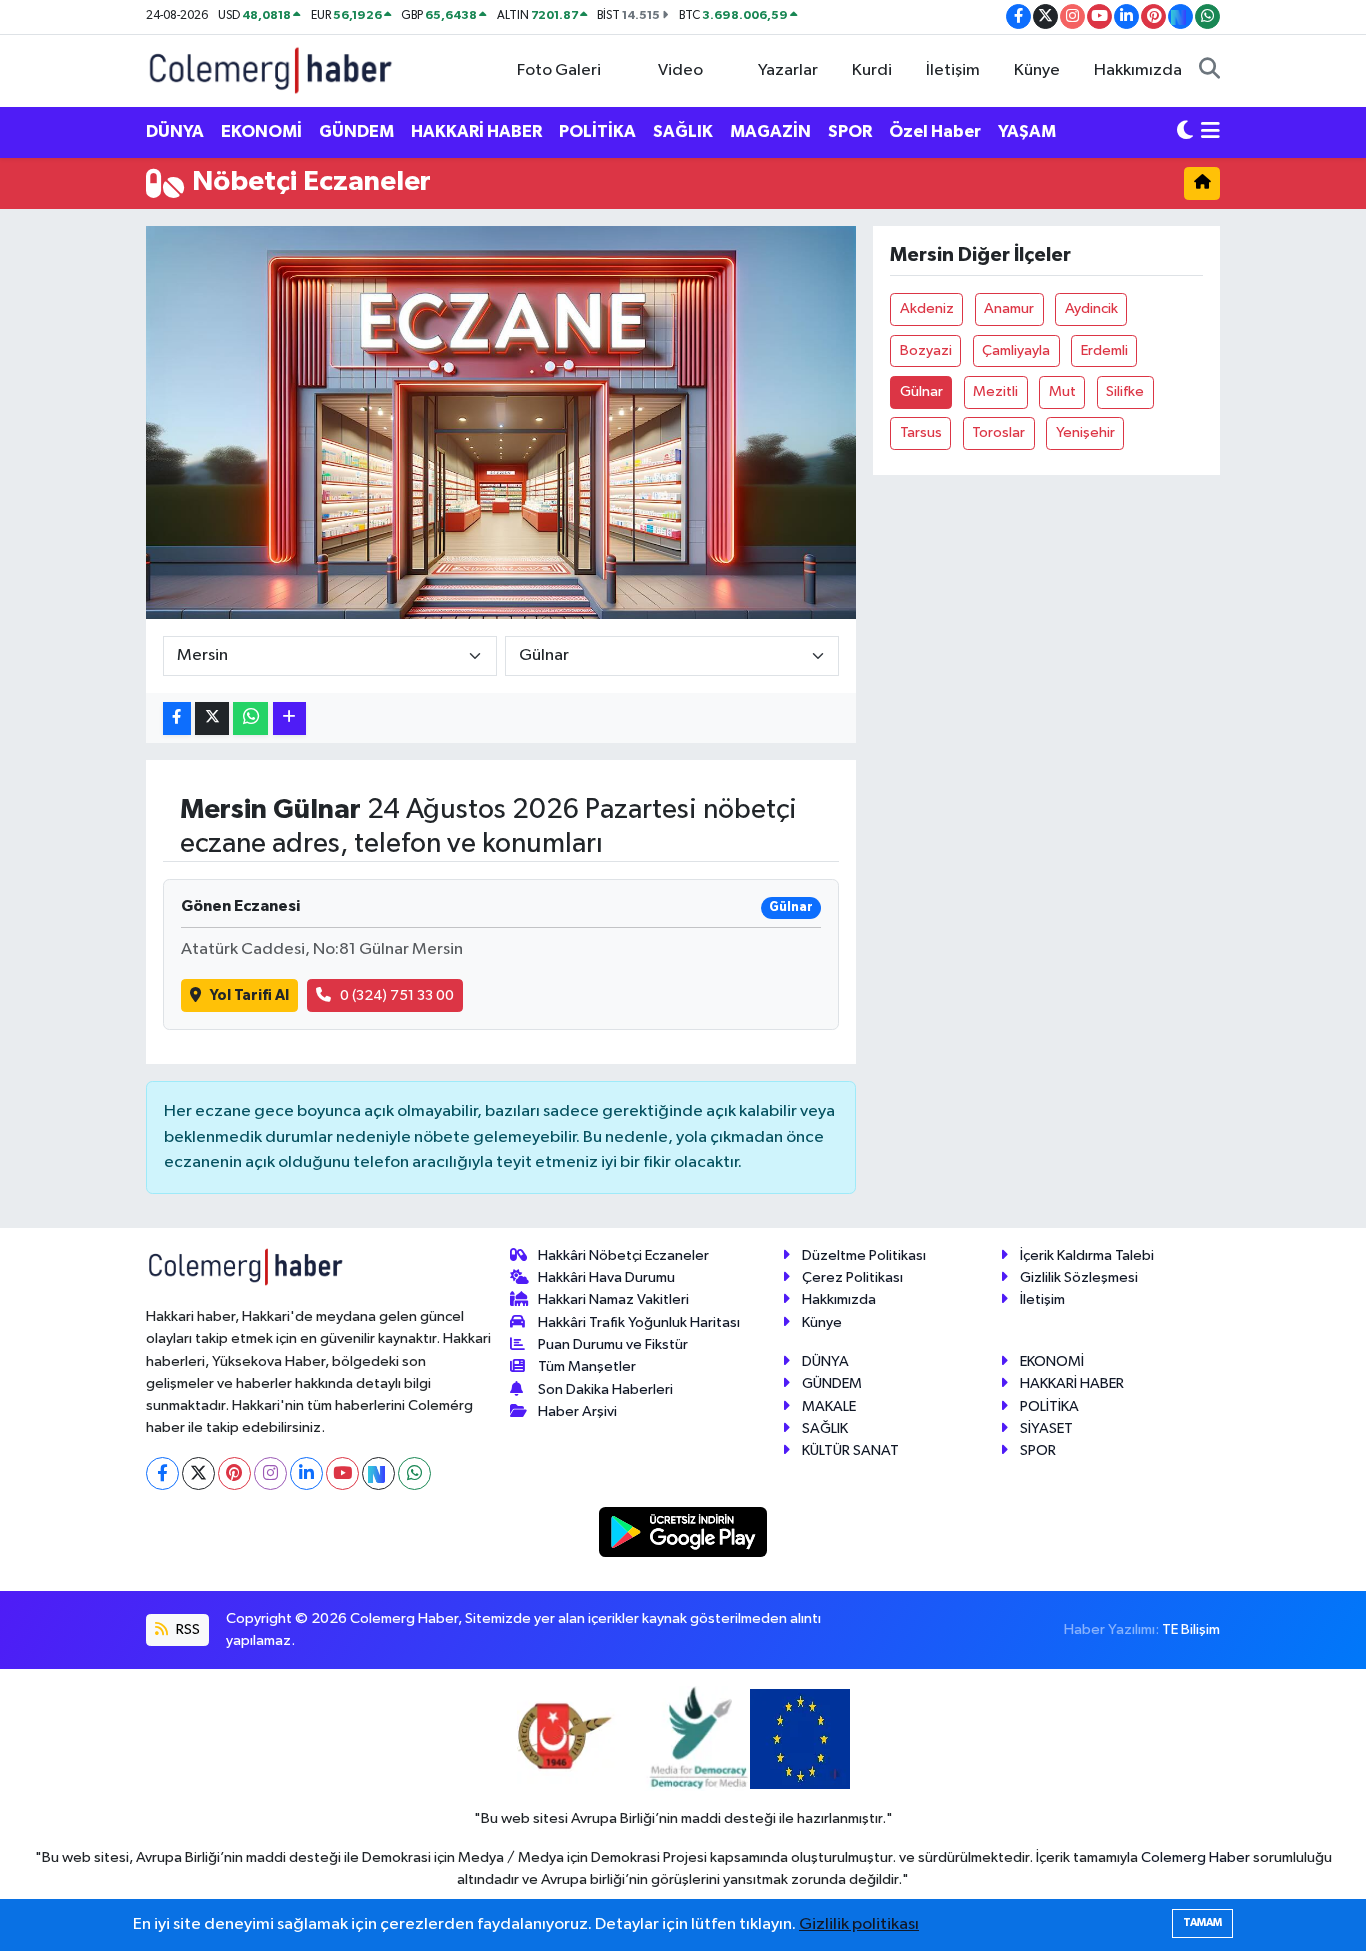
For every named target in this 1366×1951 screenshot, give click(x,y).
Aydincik (1091, 308)
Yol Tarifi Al (249, 995)
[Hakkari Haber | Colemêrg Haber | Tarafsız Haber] (271, 69)
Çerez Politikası (852, 1277)
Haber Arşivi (577, 1411)
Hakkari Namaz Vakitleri (613, 1299)
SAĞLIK (683, 131)
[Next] (378, 1473)
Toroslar (998, 432)
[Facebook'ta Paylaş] (177, 718)
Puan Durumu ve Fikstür (613, 1344)
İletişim (953, 70)
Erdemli (1104, 350)
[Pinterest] (234, 1473)
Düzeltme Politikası (864, 1255)
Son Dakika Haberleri (605, 1389)
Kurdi (872, 70)
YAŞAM (1027, 131)
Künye (1037, 70)
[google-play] (683, 1531)
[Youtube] (342, 1473)
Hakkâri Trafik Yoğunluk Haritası (639, 1322)
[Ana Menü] (1210, 132)
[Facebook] (162, 1473)
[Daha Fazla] (289, 718)
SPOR (850, 131)
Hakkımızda (1138, 70)
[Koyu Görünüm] (1185, 132)
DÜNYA (175, 131)
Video (680, 70)
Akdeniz (927, 308)
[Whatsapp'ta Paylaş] (250, 718)
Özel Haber (935, 131)
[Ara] (1209, 71)
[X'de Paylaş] (212, 718)
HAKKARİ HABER (476, 131)
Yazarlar (788, 70)
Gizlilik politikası (859, 1924)
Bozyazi (926, 350)
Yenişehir (1085, 432)
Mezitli (995, 391)
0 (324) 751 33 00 (397, 995)
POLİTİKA (597, 131)
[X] (198, 1473)
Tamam (1202, 1922)
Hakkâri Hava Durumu (606, 1277)
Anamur (1009, 308)
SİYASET (1046, 1428)
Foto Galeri (559, 70)
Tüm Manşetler (587, 1366)
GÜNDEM (356, 131)
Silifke (1125, 391)
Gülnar (921, 391)
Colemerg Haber (1195, 1857)
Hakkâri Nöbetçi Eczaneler (623, 1255)
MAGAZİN (770, 131)
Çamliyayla (1016, 350)
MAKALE (829, 1406)
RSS (186, 1629)
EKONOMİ (261, 131)
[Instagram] (270, 1473)
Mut (1062, 391)
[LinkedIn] (306, 1473)
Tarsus (921, 432)
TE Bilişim (1191, 1629)
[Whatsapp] (414, 1473)
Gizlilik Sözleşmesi (1079, 1277)
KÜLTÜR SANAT (850, 1450)
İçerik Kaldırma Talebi (1087, 1255)
